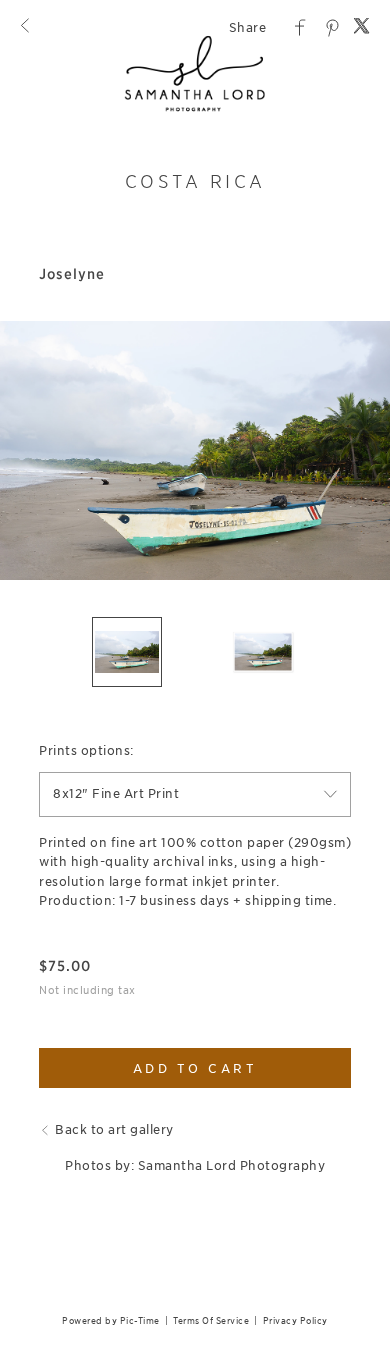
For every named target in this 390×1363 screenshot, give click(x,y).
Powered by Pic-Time (111, 1320)
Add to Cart (195, 1068)
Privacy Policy (295, 1320)
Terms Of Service (211, 1320)
